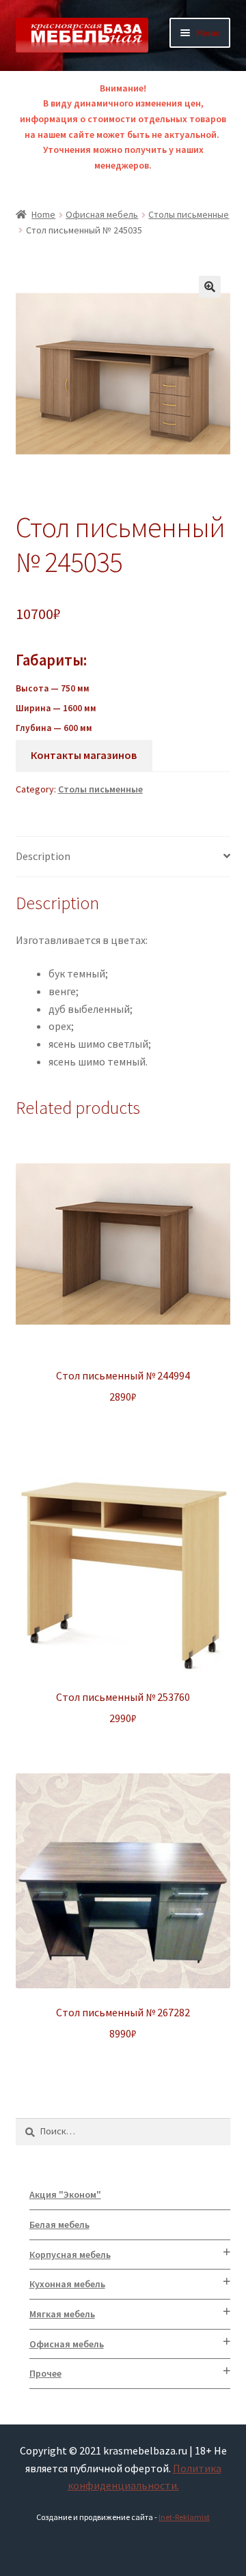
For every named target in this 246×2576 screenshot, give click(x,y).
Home (43, 214)
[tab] (123, 857)
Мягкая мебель (62, 2314)
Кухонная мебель (67, 2284)
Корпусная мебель (70, 2255)
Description (43, 856)
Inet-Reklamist (184, 2517)
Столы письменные (189, 214)
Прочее (45, 2373)
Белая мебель (59, 2224)
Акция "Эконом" (65, 2194)
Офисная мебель (102, 214)
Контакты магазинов (84, 755)
